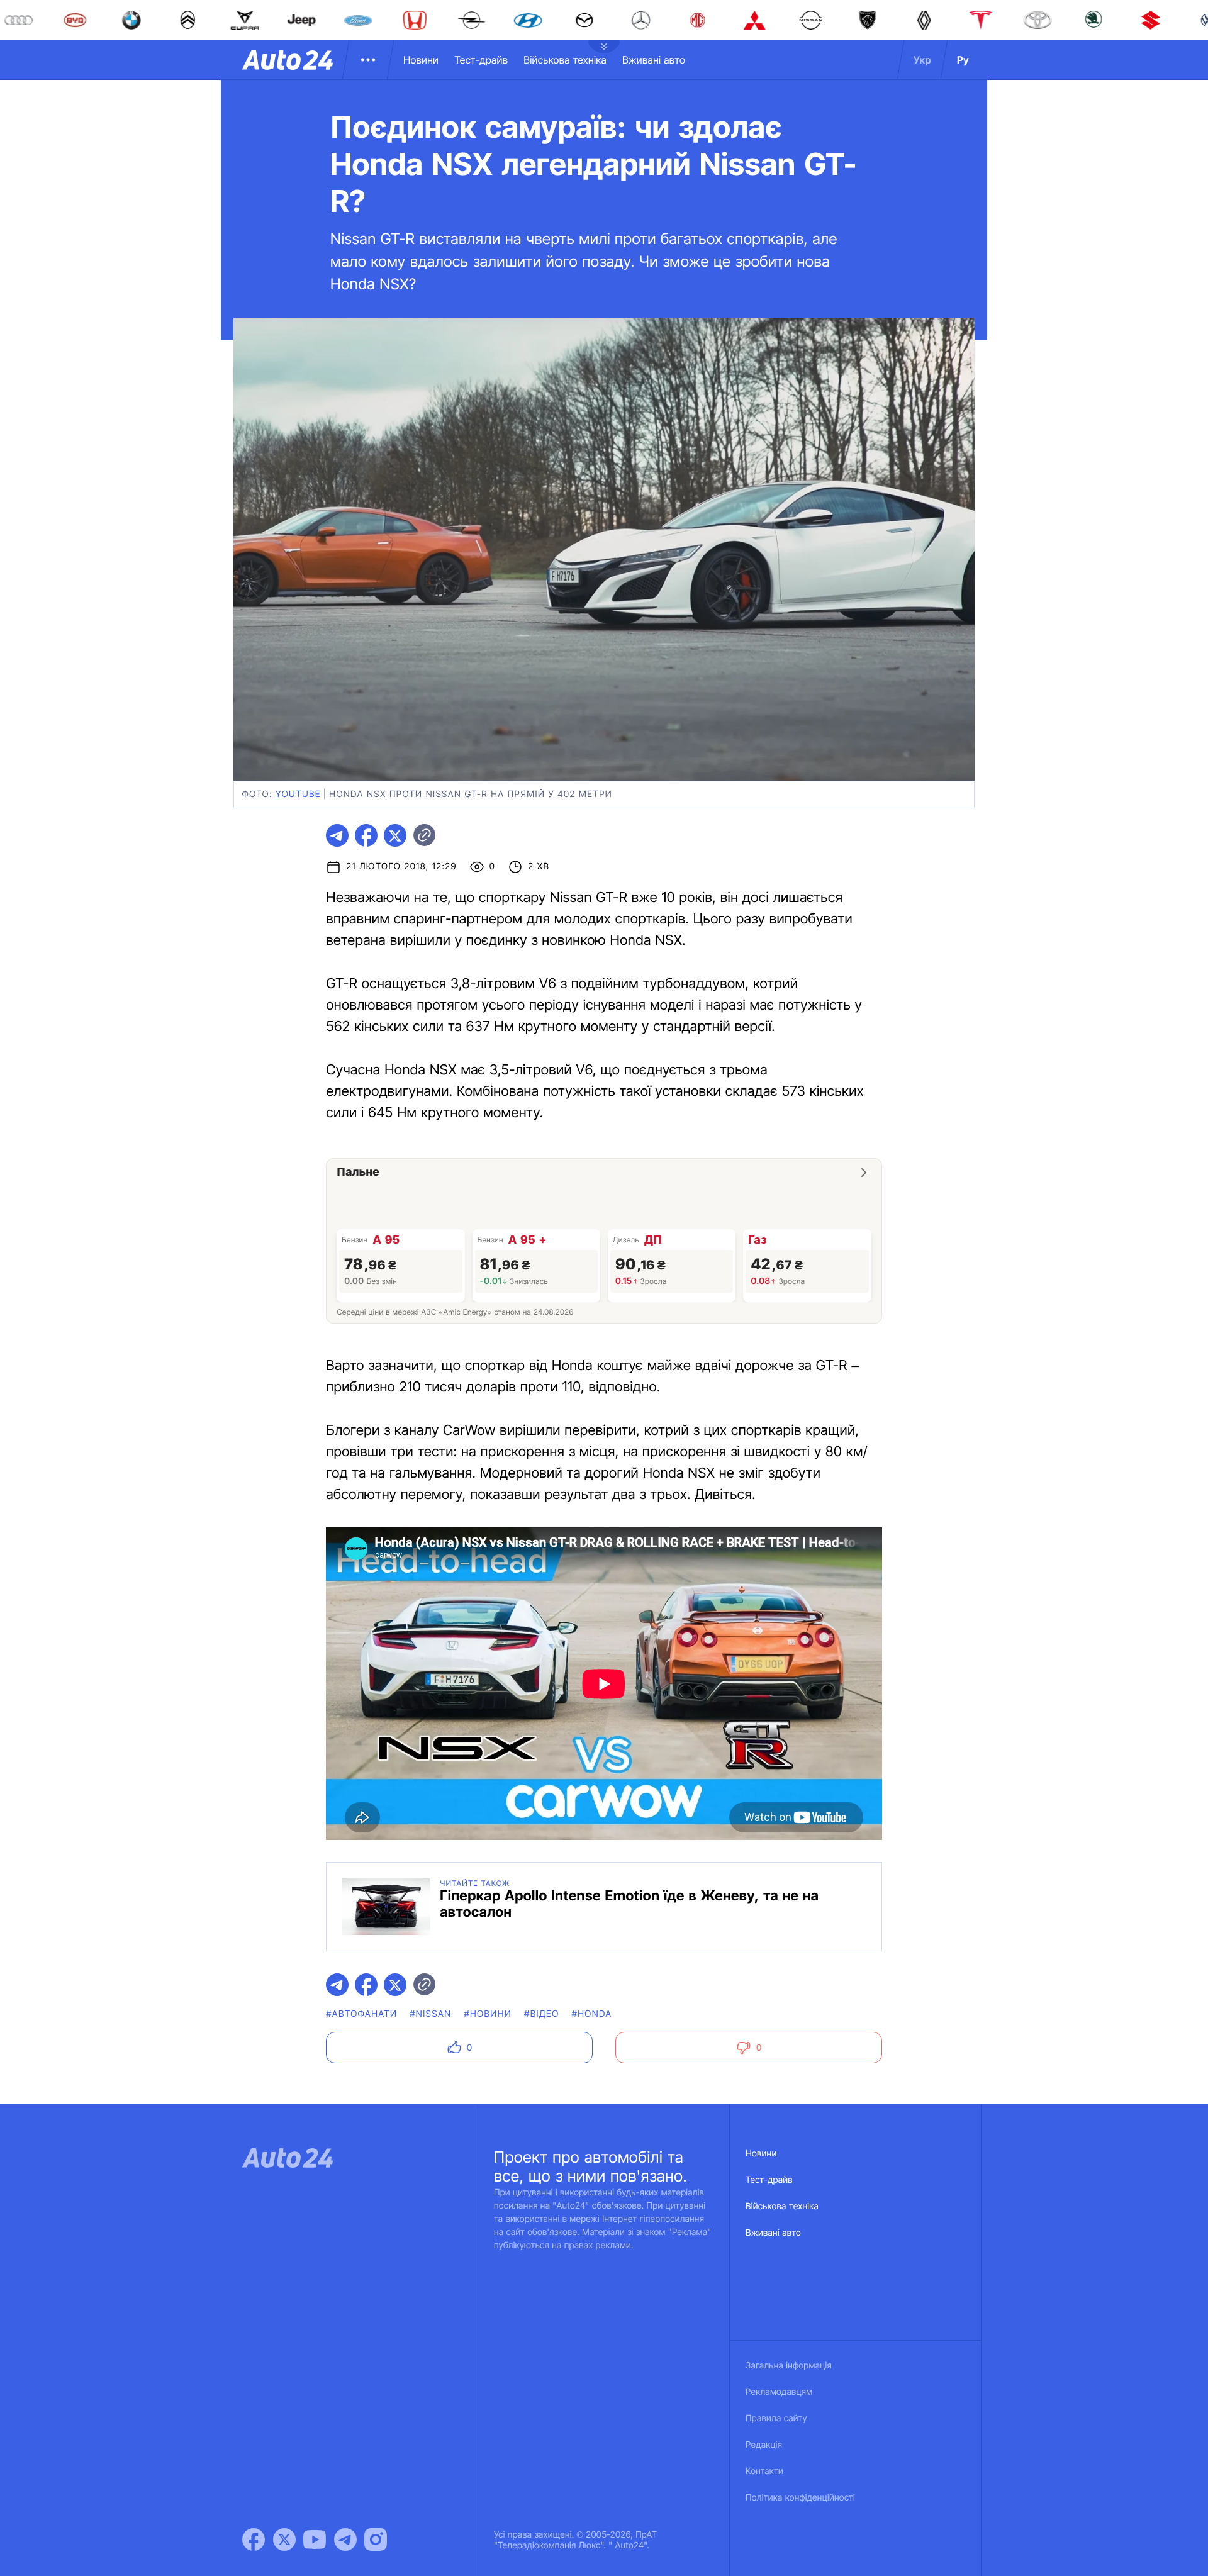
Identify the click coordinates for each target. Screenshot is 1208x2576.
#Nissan (430, 2014)
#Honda (592, 2014)
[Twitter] (284, 2540)
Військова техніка (565, 60)
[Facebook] (254, 2540)
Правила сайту (776, 2418)
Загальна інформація (789, 2366)
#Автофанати (361, 2014)
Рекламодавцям (779, 2392)
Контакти (764, 2471)
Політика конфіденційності (800, 2498)
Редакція (764, 2445)
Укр (922, 60)
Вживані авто (654, 60)
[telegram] (337, 835)
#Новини (488, 2014)
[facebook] (366, 835)
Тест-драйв (481, 60)
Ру (963, 60)
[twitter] (395, 835)
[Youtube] (315, 2540)
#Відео (542, 2014)
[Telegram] (345, 2540)
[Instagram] (376, 2540)
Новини (421, 60)
